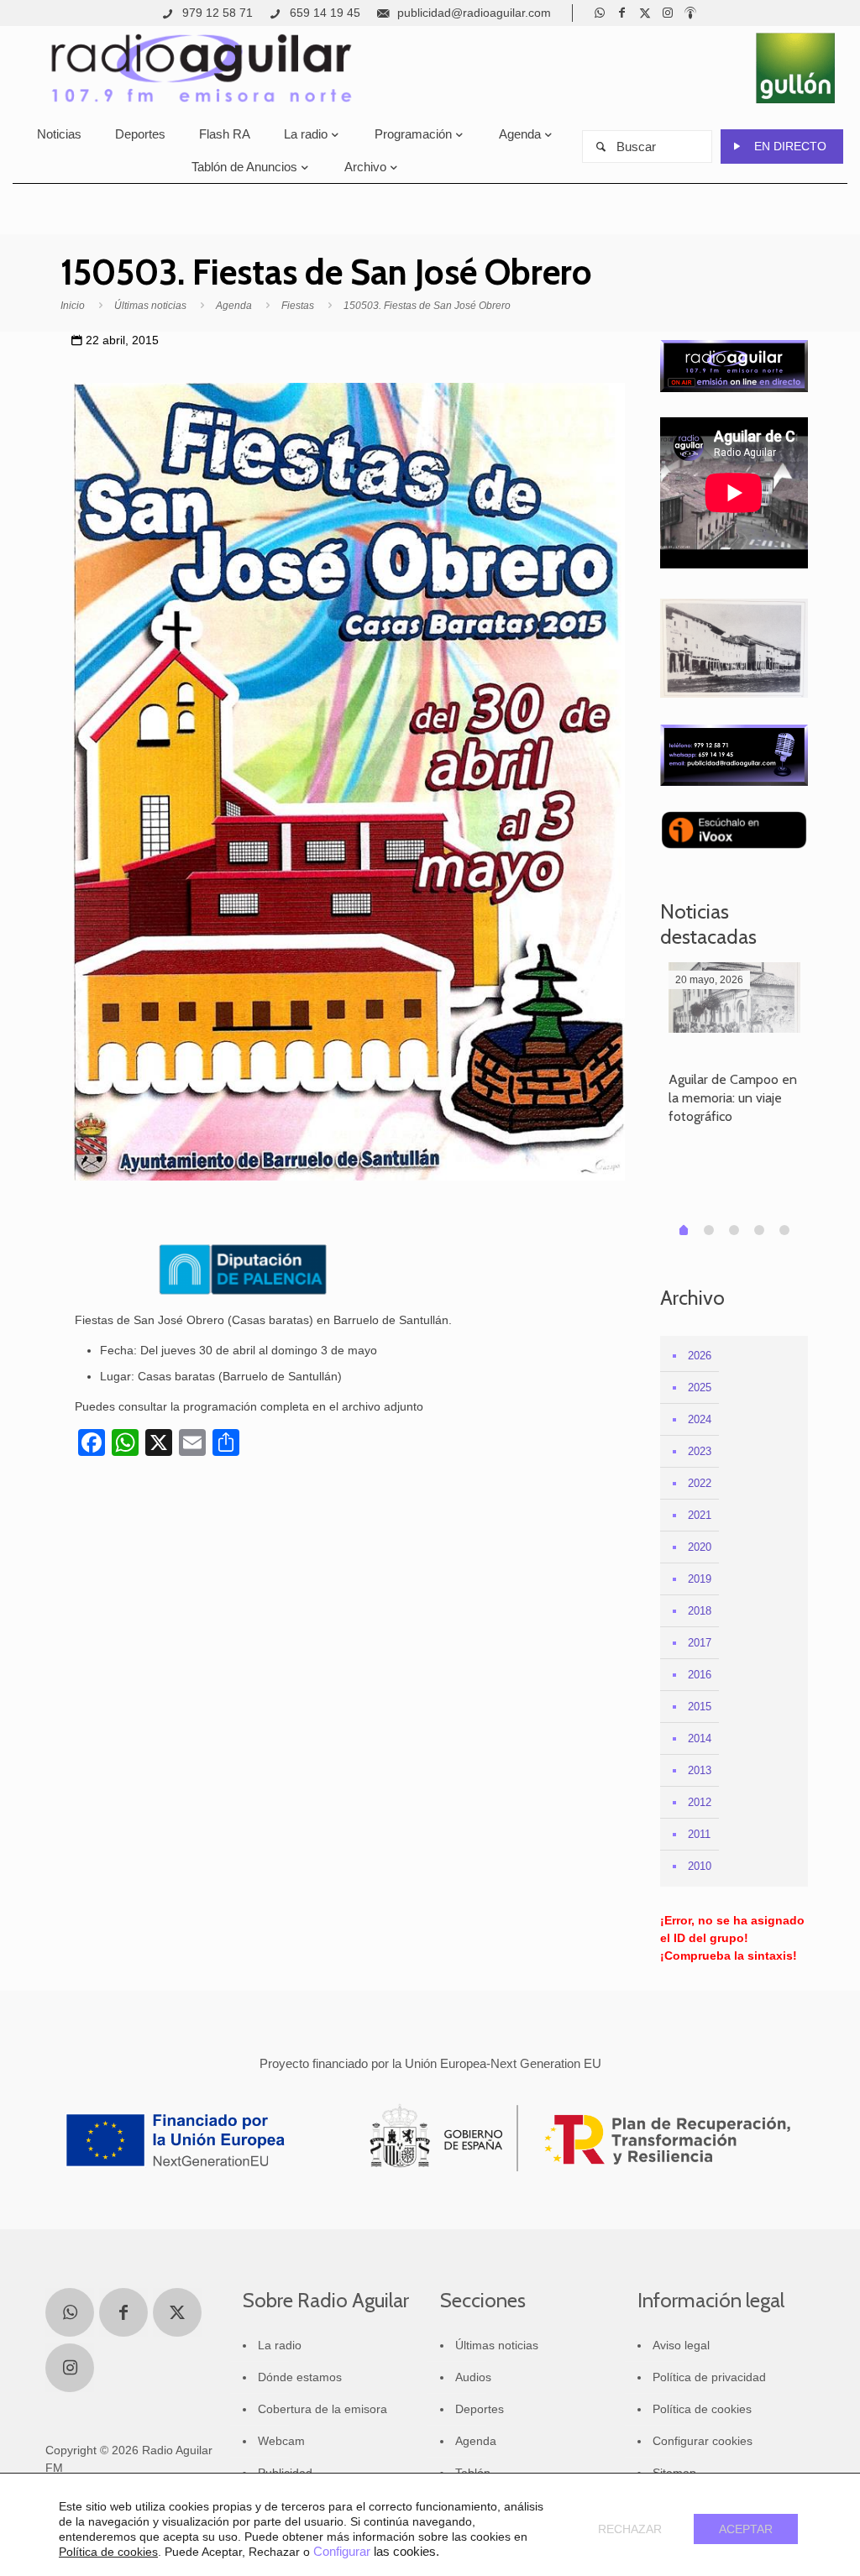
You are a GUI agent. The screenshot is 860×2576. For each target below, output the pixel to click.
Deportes (480, 2409)
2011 (699, 1834)
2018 (700, 1611)
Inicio (73, 306)
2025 (700, 1387)
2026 (700, 1356)
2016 (700, 1675)
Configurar (342, 2552)
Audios (473, 2377)
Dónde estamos (300, 2377)
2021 (700, 1515)
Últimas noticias (150, 306)
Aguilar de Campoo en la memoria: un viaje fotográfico (733, 1098)
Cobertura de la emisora (322, 2409)
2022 (700, 1483)
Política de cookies (702, 2409)
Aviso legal (681, 2345)
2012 (700, 1802)
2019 (700, 1579)
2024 (700, 1419)
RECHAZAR (630, 2529)
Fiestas (298, 306)
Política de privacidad (709, 2377)
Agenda (234, 306)
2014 (700, 1738)
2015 (700, 1707)
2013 (700, 1770)
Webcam (281, 2441)
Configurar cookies (703, 2441)
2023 (700, 1451)
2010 (700, 1866)
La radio (280, 2345)
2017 (700, 1643)
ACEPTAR (746, 2529)
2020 (700, 1547)
